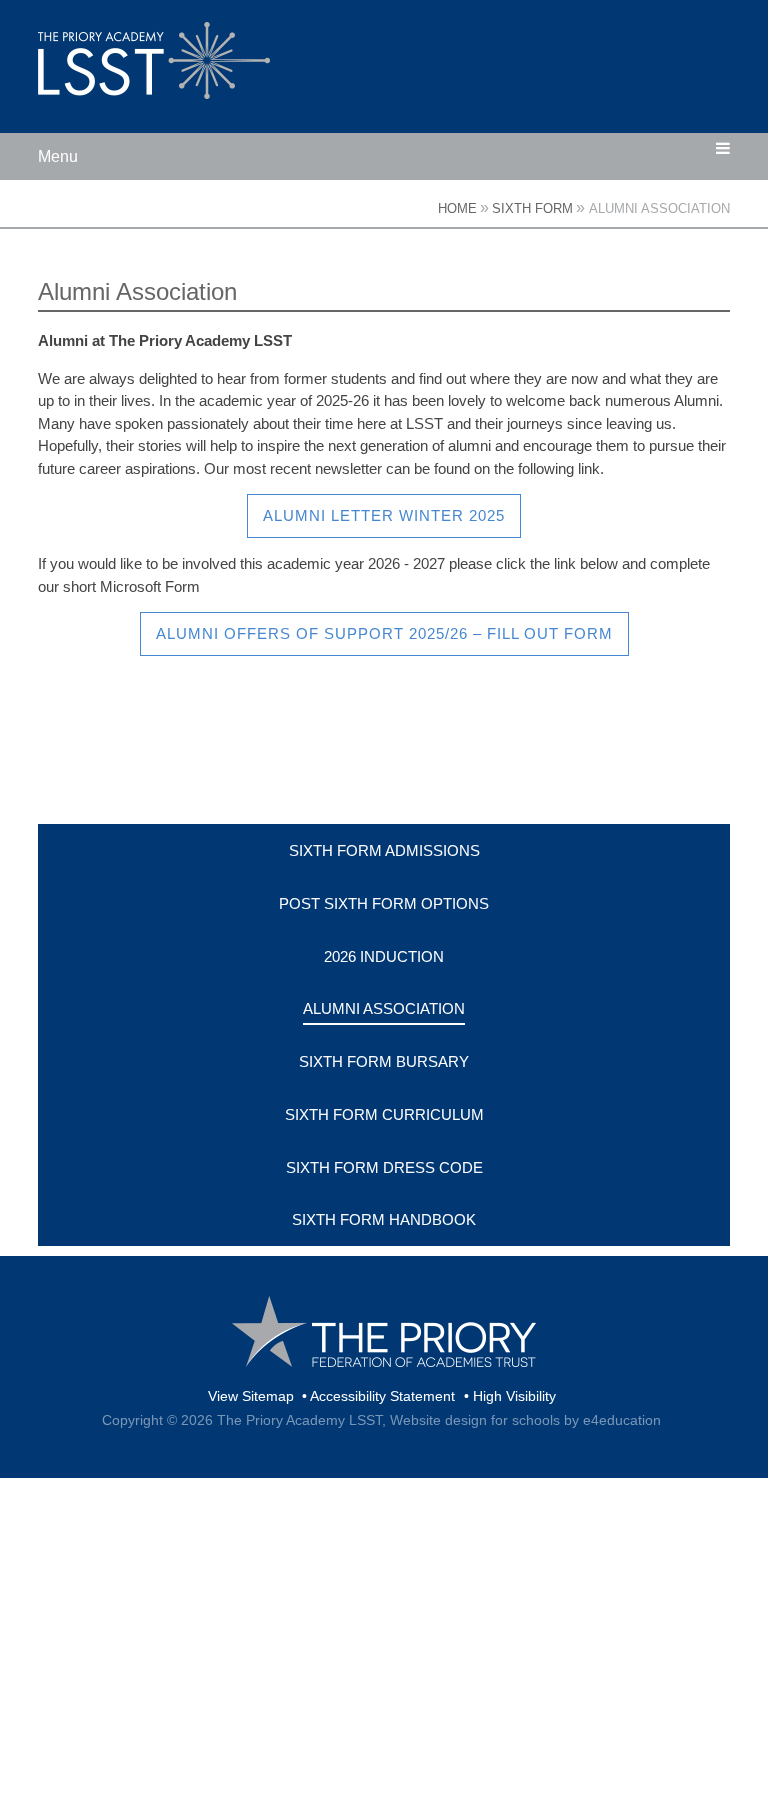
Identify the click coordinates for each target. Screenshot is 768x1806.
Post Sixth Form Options (384, 903)
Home (457, 208)
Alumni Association (659, 208)
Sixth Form (532, 208)
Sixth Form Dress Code (384, 1167)
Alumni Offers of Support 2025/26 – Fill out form (384, 633)
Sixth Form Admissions (384, 850)
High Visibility (514, 1396)
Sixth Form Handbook (384, 1219)
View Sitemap (251, 1396)
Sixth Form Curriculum (384, 1114)
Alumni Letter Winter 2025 (384, 515)
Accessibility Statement (382, 1396)
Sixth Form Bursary (384, 1061)
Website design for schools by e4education (525, 1420)
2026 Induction (384, 956)
